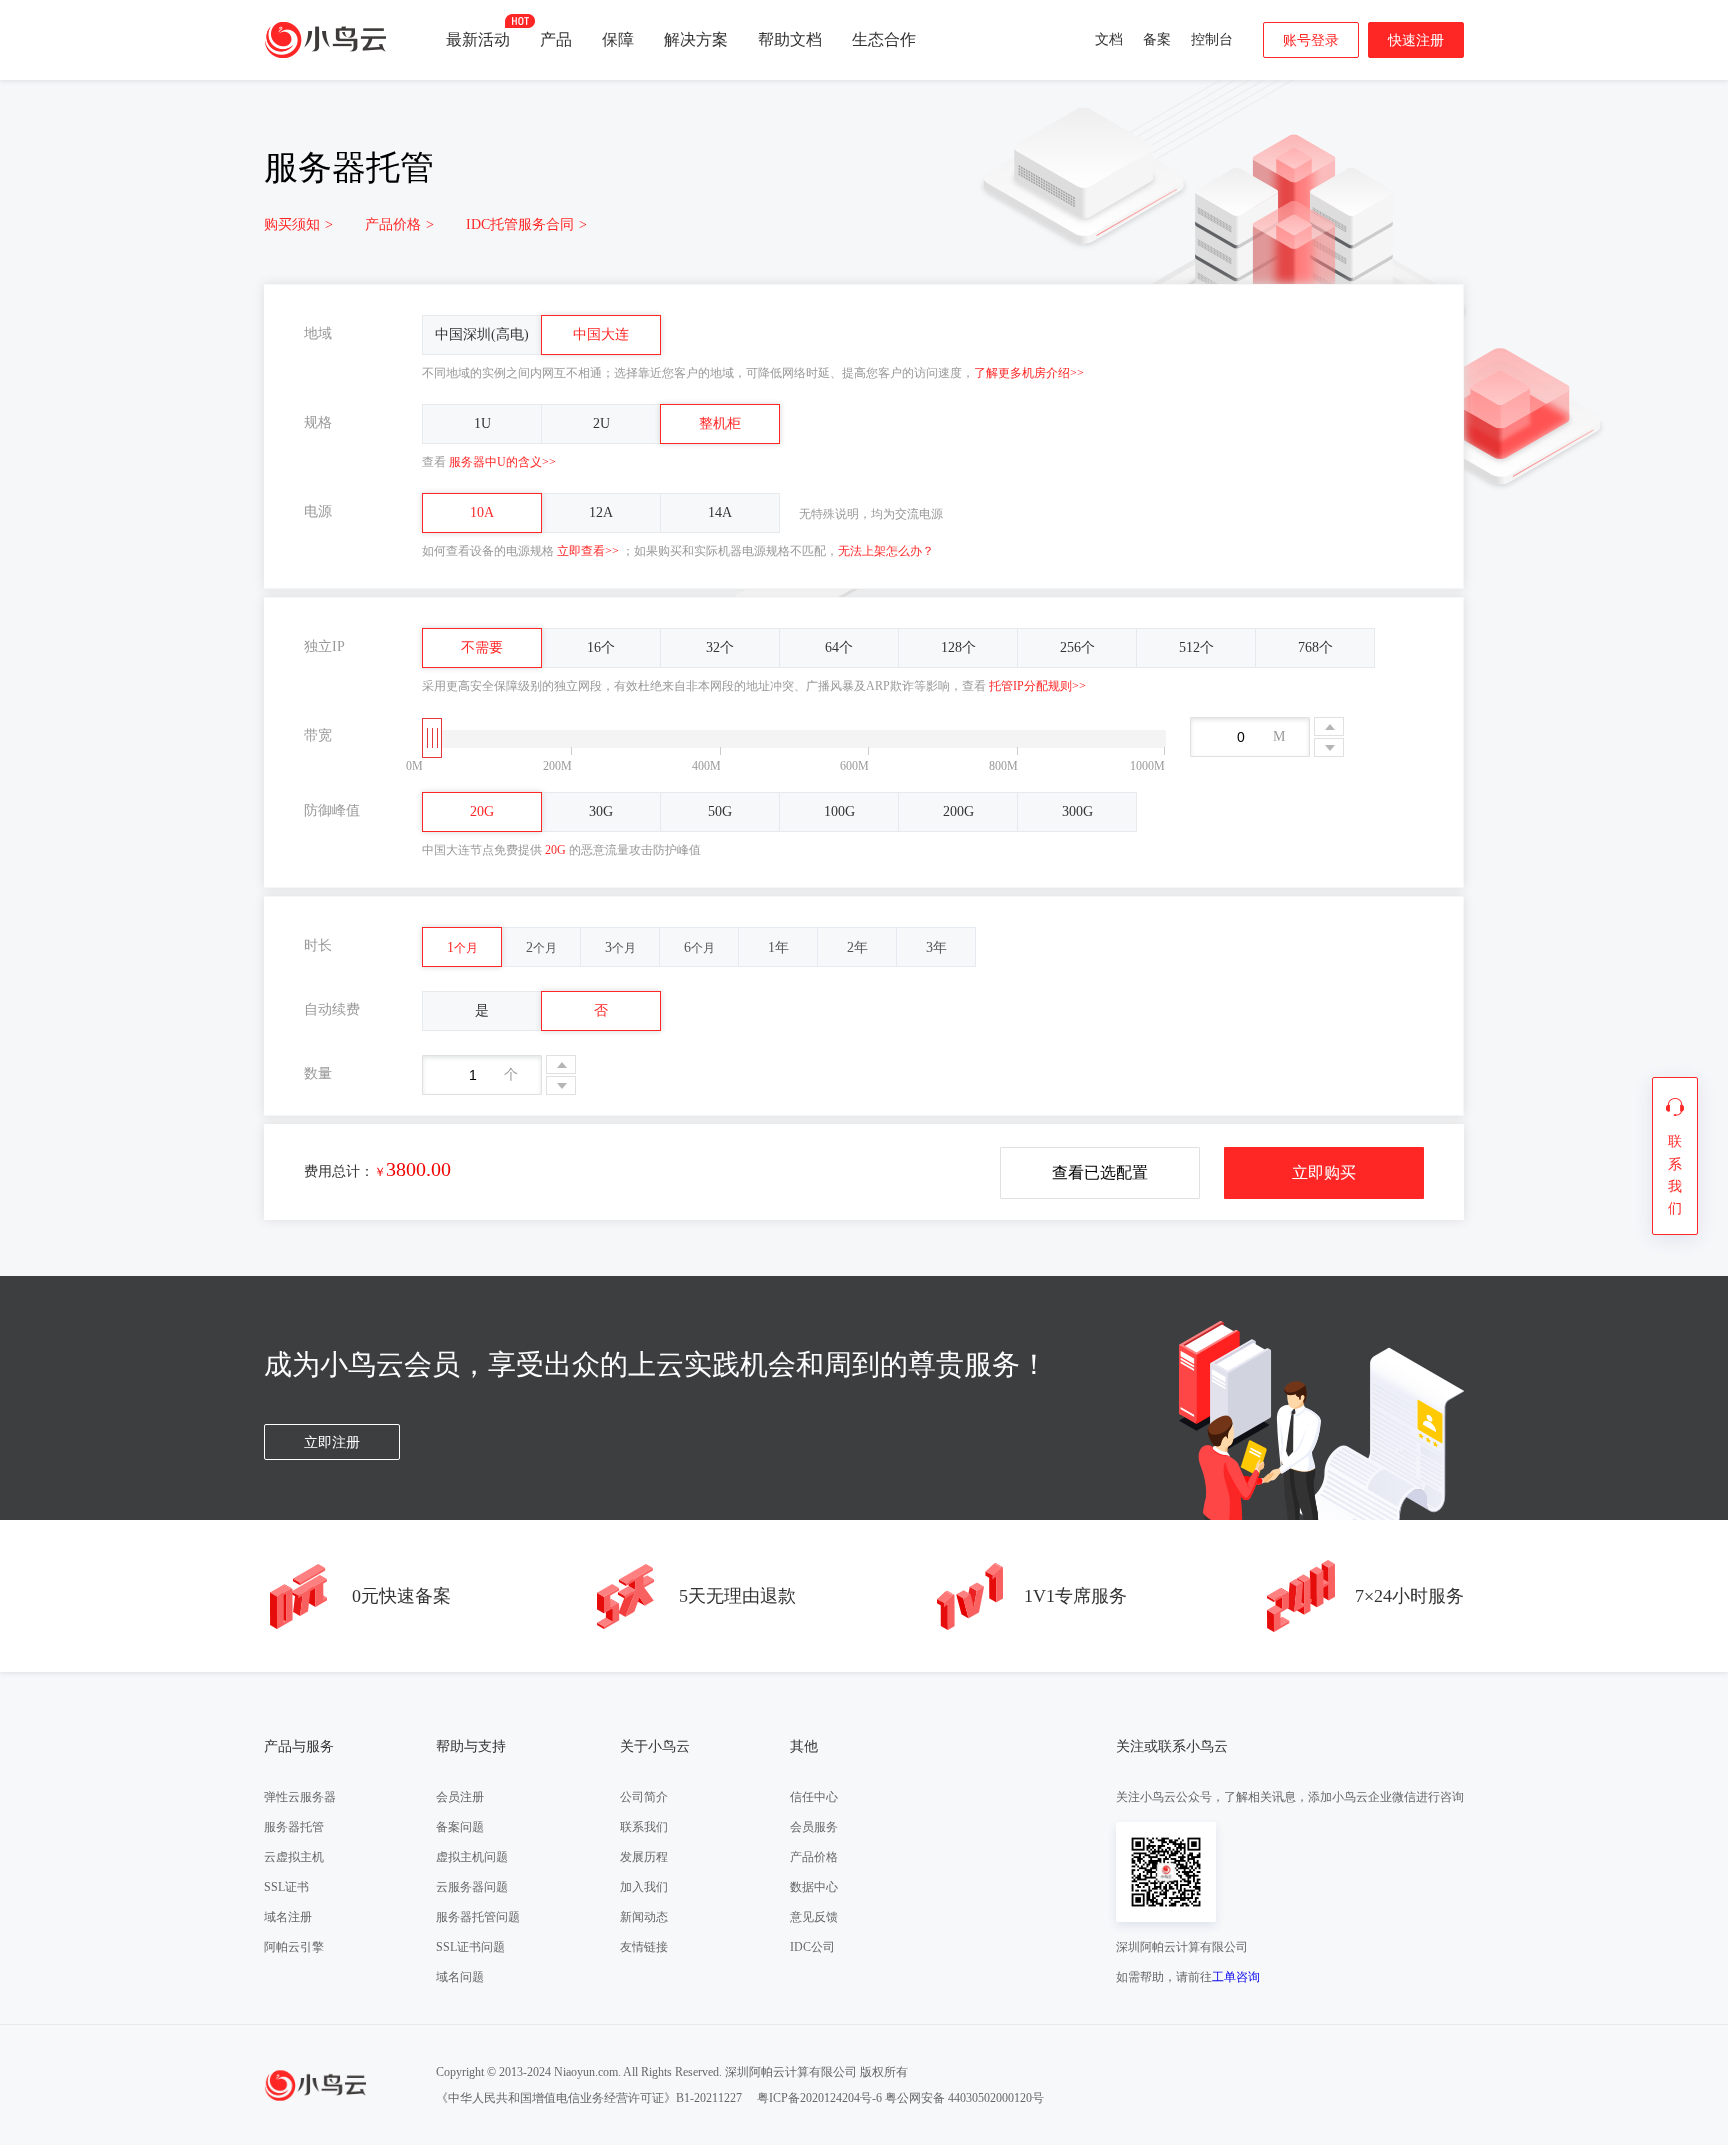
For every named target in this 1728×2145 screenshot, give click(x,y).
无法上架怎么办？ (886, 551)
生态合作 (884, 39)
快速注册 (1416, 40)
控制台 (1212, 39)
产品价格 (399, 224)
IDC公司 (812, 1947)
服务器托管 (294, 1827)
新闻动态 (644, 1917)
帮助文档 (790, 39)
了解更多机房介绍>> (1029, 373)
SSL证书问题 (470, 1947)
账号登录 (1311, 40)
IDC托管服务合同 (526, 224)
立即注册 (332, 1442)
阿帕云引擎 (294, 1947)
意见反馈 (814, 1917)
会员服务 (814, 1827)
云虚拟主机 (294, 1857)
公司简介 (644, 1797)
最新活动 (478, 39)
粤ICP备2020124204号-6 (819, 2098)
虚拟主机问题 (472, 1857)
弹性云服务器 (300, 1797)
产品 (556, 39)
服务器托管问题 (478, 1917)
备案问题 (460, 1827)
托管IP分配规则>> (1037, 686)
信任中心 (814, 1797)
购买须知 (298, 224)
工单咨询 (1236, 1977)
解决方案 (696, 39)
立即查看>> (588, 551)
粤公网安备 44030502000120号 (964, 2098)
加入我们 (644, 1887)
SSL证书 (286, 1887)
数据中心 (814, 1887)
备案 (1157, 39)
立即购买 (1324, 1172)
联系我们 (644, 1827)
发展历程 (644, 1857)
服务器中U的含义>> (502, 462)
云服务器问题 (472, 1887)
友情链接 (644, 1947)
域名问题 (460, 1977)
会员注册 (460, 1797)
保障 (618, 39)
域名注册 (288, 1917)
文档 (1109, 39)
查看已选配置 (1100, 1172)
